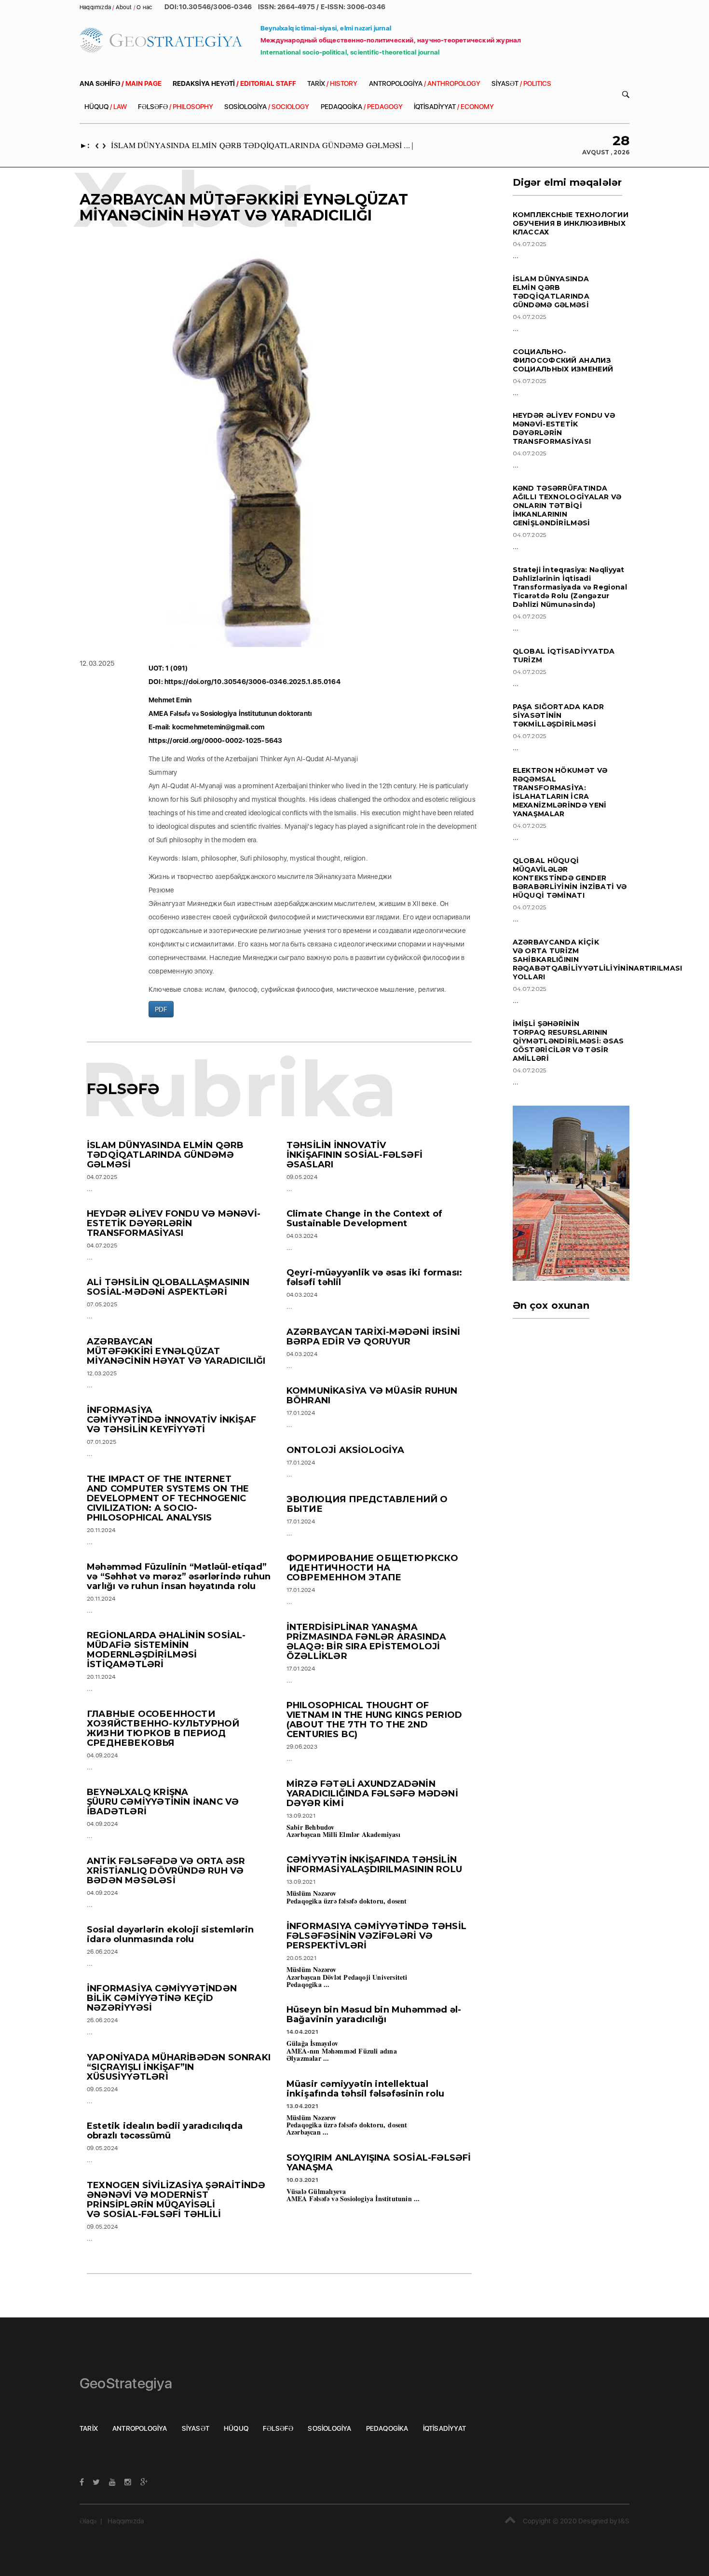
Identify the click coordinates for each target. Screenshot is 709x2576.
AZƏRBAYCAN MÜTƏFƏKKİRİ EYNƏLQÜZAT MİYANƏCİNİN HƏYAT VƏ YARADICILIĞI (176, 1351)
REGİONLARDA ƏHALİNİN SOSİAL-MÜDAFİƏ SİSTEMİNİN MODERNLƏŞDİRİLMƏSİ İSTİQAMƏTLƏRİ (166, 1650)
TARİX (332, 83)
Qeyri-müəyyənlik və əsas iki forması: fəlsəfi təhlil (374, 1277)
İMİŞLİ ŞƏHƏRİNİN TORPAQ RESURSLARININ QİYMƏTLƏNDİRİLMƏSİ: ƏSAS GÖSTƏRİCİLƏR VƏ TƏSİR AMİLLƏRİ (568, 1041)
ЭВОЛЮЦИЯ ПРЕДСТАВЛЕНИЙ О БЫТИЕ (367, 1504)
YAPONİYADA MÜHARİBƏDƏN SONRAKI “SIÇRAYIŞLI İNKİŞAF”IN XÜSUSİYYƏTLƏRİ (179, 2067)
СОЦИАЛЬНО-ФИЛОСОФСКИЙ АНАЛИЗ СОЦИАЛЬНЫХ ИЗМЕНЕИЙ (563, 360)
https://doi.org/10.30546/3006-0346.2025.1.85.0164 (252, 682)
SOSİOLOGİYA (267, 107)
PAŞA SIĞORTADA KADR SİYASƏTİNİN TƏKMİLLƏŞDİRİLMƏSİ (559, 715)
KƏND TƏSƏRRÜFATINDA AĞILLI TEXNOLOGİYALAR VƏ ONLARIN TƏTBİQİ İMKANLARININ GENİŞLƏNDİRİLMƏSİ (567, 506)
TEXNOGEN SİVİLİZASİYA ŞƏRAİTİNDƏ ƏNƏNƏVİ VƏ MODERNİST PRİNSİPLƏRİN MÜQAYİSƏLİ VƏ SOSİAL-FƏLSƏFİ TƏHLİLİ (176, 2200)
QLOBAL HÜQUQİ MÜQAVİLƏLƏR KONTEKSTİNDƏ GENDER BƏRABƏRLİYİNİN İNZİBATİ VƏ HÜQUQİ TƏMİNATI (570, 878)
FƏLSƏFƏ (176, 107)
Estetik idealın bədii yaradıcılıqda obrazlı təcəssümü (165, 2131)
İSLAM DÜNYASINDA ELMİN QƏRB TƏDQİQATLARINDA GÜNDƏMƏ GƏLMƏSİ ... (260, 145)
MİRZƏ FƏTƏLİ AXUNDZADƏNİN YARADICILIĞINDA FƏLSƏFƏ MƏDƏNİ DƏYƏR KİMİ (372, 1794)
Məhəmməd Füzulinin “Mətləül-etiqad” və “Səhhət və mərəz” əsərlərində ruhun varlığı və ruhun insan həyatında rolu (179, 1576)
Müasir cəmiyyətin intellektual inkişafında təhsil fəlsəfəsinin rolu (365, 2089)
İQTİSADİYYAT (454, 107)
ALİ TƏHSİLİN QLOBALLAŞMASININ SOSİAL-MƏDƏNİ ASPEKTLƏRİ (168, 1287)
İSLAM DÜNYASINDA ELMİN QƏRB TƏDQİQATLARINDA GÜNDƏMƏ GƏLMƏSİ (165, 1155)
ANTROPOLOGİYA (425, 83)
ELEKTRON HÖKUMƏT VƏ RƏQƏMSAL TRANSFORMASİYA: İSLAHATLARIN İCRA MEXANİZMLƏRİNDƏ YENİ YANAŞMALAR (560, 792)
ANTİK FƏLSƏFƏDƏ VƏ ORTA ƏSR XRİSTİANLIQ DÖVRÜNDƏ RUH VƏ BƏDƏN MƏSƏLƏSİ (166, 1871)
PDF (161, 1009)
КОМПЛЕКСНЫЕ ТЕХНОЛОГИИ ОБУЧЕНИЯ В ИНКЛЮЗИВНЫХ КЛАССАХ (571, 223)
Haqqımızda (126, 2521)
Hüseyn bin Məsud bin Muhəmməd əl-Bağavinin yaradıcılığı (374, 2014)
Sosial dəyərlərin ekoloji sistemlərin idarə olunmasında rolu (170, 1934)
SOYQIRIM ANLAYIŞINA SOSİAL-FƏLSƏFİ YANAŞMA (379, 2163)
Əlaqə (88, 2521)
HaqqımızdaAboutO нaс (116, 7)
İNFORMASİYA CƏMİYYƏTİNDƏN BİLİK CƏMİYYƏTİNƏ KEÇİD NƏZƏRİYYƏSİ (162, 1998)
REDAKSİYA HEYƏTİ (234, 83)
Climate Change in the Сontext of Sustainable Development (364, 1219)
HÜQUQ (106, 107)
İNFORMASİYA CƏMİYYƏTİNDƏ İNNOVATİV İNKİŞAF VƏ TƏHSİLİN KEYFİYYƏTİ (171, 1420)
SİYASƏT (521, 83)
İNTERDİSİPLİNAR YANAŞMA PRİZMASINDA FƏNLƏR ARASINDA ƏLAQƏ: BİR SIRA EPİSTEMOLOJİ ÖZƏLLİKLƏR (366, 1642)
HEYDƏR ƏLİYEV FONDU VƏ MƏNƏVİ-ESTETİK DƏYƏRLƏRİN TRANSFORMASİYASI (174, 1223)
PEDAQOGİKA (362, 107)
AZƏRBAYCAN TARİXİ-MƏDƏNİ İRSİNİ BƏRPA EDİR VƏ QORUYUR (373, 1337)
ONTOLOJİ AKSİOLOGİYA (345, 1450)
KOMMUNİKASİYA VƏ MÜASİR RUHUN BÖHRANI (372, 1396)
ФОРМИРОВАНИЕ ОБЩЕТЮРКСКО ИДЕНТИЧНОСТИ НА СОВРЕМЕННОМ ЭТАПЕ (373, 1568)
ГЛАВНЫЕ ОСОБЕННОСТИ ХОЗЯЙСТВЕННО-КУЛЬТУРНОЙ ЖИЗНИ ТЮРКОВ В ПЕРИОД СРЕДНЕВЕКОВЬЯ (163, 1728)
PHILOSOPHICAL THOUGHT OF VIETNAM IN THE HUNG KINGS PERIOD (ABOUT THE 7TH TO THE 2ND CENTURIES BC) (374, 1720)
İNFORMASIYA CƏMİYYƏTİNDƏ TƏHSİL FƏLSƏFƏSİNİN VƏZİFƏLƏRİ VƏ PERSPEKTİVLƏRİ (376, 1936)
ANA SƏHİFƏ (121, 83)
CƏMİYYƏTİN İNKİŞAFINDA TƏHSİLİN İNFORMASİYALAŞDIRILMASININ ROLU (374, 1864)
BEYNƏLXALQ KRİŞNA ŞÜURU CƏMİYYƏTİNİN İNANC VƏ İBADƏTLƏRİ (163, 1802)
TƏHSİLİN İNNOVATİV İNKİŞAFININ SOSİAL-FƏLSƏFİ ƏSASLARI (354, 1155)
